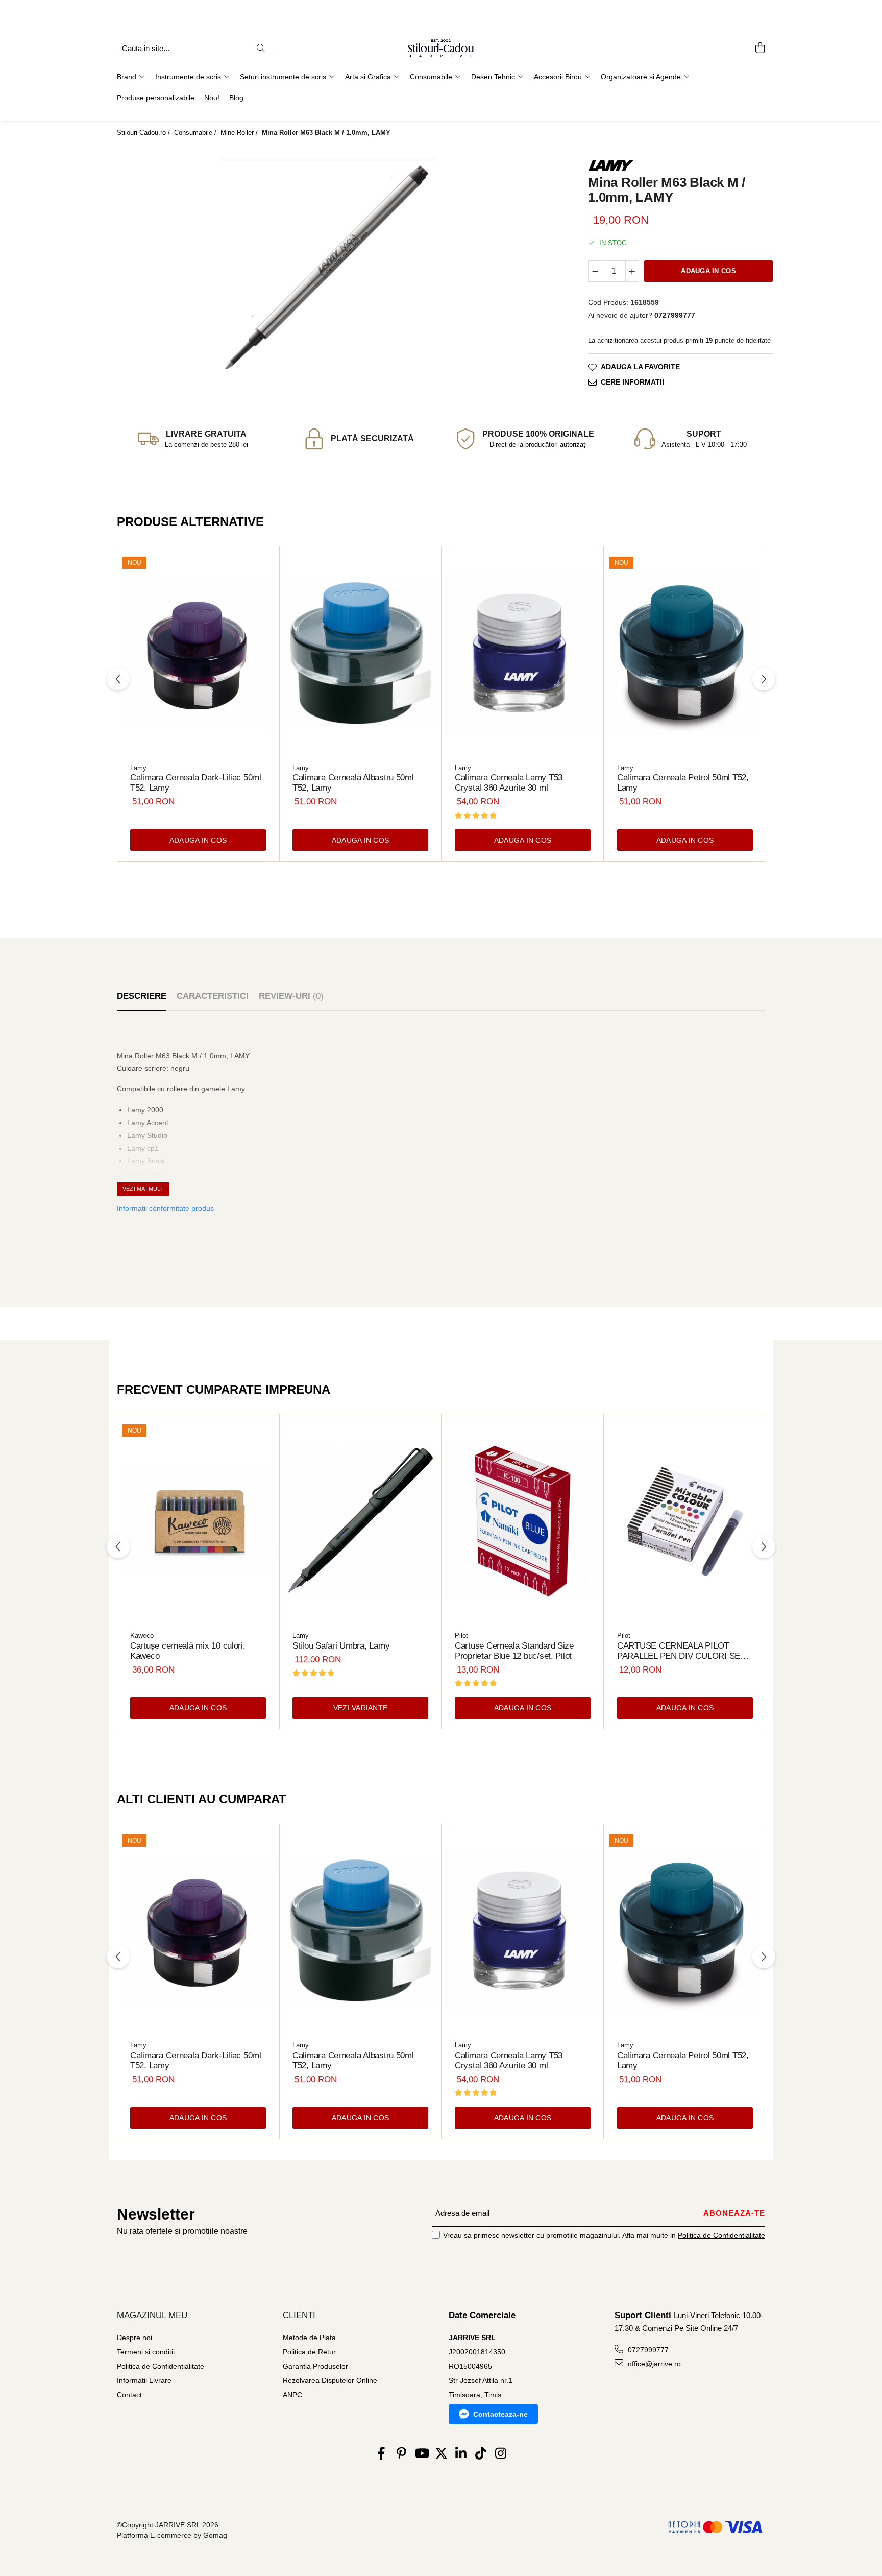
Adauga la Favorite (640, 366)
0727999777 (647, 2350)
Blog (236, 98)
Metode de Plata (309, 2338)
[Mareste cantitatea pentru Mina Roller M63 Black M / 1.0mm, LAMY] (632, 271)
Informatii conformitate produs (165, 1208)
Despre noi (134, 2338)
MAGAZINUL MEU (152, 2315)
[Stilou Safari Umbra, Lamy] (360, 1521)
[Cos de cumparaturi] (760, 49)
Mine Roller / (240, 133)
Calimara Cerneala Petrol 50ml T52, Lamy (683, 783)
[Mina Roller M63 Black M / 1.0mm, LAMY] (328, 267)
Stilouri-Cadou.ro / (144, 133)
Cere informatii (632, 381)
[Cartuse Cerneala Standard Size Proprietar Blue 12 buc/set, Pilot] (523, 1521)
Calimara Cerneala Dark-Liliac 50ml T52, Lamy (196, 783)
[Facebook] (382, 2454)
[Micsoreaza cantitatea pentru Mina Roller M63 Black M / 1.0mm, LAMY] (595, 271)
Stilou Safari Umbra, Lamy (341, 1646)
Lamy (138, 768)
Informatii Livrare (144, 2380)
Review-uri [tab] (291, 996)
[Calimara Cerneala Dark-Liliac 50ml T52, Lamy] (198, 654)
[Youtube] (421, 2454)
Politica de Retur (309, 2352)
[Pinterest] (401, 2454)
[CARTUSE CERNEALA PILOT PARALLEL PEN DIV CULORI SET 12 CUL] (685, 1521)
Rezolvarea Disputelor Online (330, 2380)
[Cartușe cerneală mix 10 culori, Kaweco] (198, 1521)
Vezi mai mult (143, 1189)
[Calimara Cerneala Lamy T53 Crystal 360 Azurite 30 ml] (523, 654)
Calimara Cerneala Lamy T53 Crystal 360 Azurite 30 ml (509, 783)
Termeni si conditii (146, 2352)
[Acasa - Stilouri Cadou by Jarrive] (441, 49)
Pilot (461, 1636)
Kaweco (142, 1636)
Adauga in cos (708, 271)
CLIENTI (299, 2315)
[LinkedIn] (461, 2454)
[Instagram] (501, 2454)
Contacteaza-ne (500, 2414)
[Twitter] (441, 2454)
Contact (129, 2395)
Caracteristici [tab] (213, 996)
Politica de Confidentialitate (721, 2235)
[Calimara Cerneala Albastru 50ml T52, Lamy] (360, 654)
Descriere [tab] (142, 996)
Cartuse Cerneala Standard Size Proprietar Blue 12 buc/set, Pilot (514, 1651)
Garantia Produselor (315, 2366)
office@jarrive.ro (653, 2364)
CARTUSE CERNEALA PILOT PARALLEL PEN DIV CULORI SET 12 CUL (681, 1651)
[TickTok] (481, 2454)
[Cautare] (261, 49)
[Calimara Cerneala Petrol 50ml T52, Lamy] (685, 654)
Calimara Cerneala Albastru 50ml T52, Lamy (353, 783)
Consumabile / (196, 133)
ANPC (292, 2395)
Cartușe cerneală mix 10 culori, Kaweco (188, 1651)
